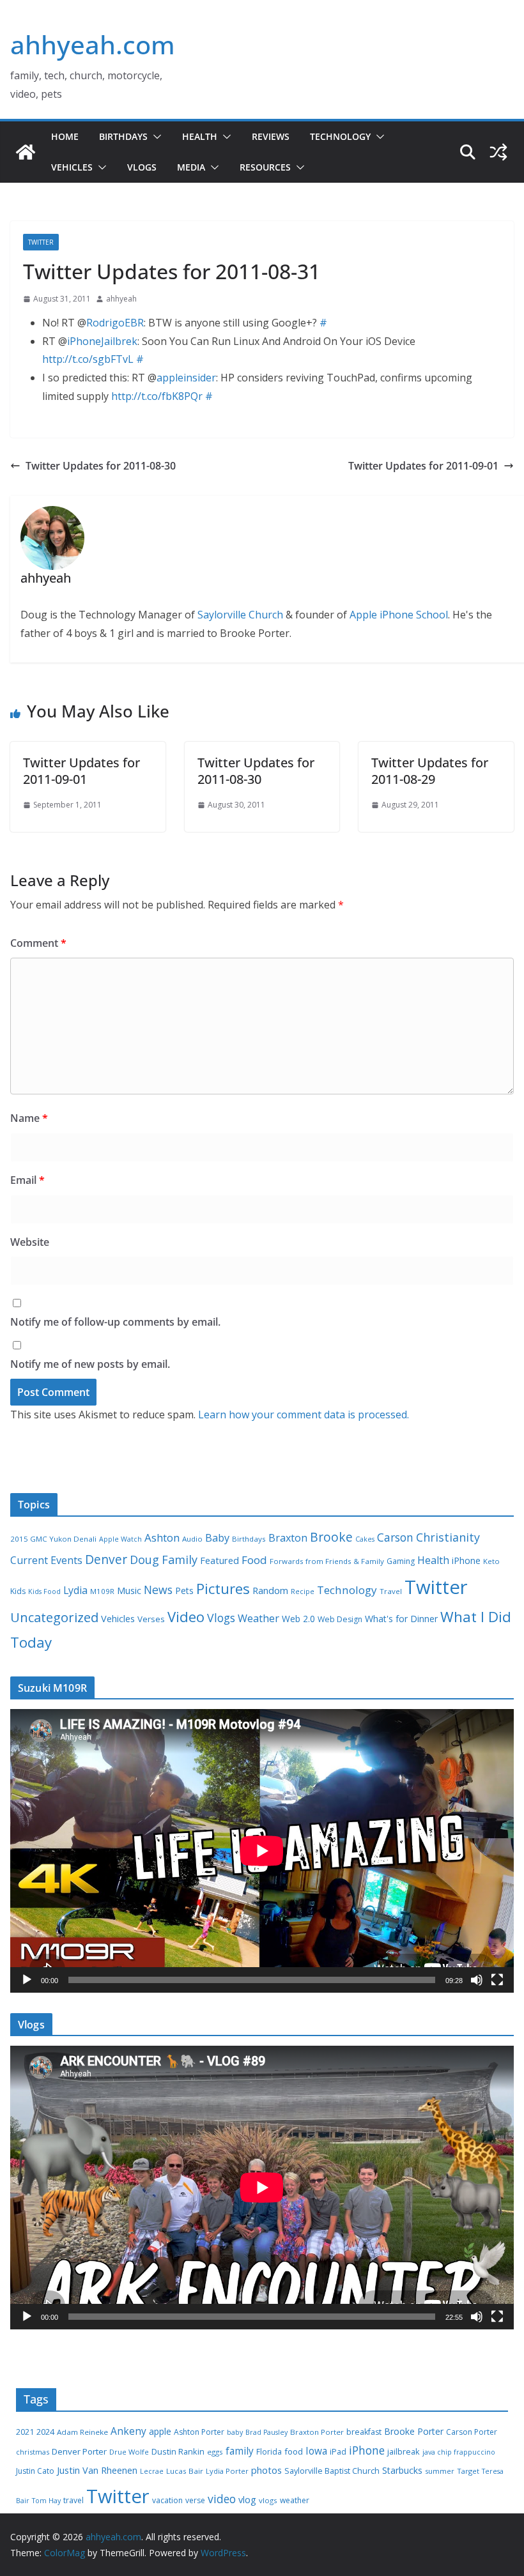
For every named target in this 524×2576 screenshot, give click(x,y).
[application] (262, 1851)
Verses (151, 1619)
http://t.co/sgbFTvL (88, 359)
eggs (215, 2452)
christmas (33, 2452)
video (222, 2499)
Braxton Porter (317, 2432)
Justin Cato (35, 2471)
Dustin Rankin (178, 2451)
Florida (269, 2452)
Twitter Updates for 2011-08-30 (101, 466)
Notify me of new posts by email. (90, 1364)
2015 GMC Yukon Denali (53, 1539)
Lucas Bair (185, 2471)
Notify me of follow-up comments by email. (115, 1322)
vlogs (268, 2500)
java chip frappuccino (459, 2452)
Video (186, 1616)
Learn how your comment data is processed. (304, 1414)
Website (30, 1242)
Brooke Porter (414, 2431)
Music (129, 1590)
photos (266, 2470)
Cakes (365, 1539)
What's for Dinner (401, 1619)
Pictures (223, 1589)
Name (29, 1118)
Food (254, 1560)
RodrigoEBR (115, 323)
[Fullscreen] (497, 1980)
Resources (265, 167)
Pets (184, 1591)
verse (195, 2500)
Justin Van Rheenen (97, 2470)
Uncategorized (54, 1617)
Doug (144, 1560)
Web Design (340, 1619)
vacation (167, 2500)
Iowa (316, 2451)
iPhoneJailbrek (102, 341)
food (294, 2451)
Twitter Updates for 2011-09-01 (423, 466)
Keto (491, 1561)
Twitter (41, 242)
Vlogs (142, 167)
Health (200, 136)
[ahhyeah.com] (26, 152)
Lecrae (152, 2471)
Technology (340, 136)
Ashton (162, 1537)
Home (65, 136)
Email (27, 1180)
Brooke (331, 1537)
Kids (18, 1591)
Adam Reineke (82, 2432)
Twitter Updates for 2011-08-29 (430, 771)
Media (191, 167)
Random (270, 1590)
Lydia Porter (227, 2471)
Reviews (271, 136)
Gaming (401, 1561)
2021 (25, 2432)
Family (180, 1560)
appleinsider (186, 378)
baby (235, 2432)
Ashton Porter (199, 2432)
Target (468, 2471)
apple (160, 2431)
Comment (38, 943)
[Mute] (477, 1980)
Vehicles (72, 167)
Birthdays (123, 136)
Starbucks (402, 2470)
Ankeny (128, 2431)
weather (295, 2500)
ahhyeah (121, 299)
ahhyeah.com (93, 44)
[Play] (27, 1980)
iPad (338, 2452)
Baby (217, 1538)
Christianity (448, 1537)
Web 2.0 (298, 1619)
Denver (106, 1560)
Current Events (46, 1560)
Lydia (75, 1590)
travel (73, 2500)
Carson (395, 1537)
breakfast (364, 2432)
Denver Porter (79, 2451)
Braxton (288, 1538)
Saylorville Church (240, 615)
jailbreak (404, 2451)
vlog (247, 2500)
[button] (155, 137)
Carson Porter (472, 2432)
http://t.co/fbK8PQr (157, 396)
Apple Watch (120, 1539)
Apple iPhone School (399, 615)
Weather (258, 1618)
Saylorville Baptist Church (332, 2471)
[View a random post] (498, 152)
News (158, 1590)
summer (440, 2471)
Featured (220, 1560)
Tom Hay (46, 2501)
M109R (102, 1591)
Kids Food (44, 1591)
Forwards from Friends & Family (327, 1561)
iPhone (466, 1560)
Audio (192, 1539)
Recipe (303, 1591)
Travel (391, 1591)
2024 (45, 2432)
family (240, 2451)
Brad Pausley (266, 2432)
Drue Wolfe (129, 2452)
